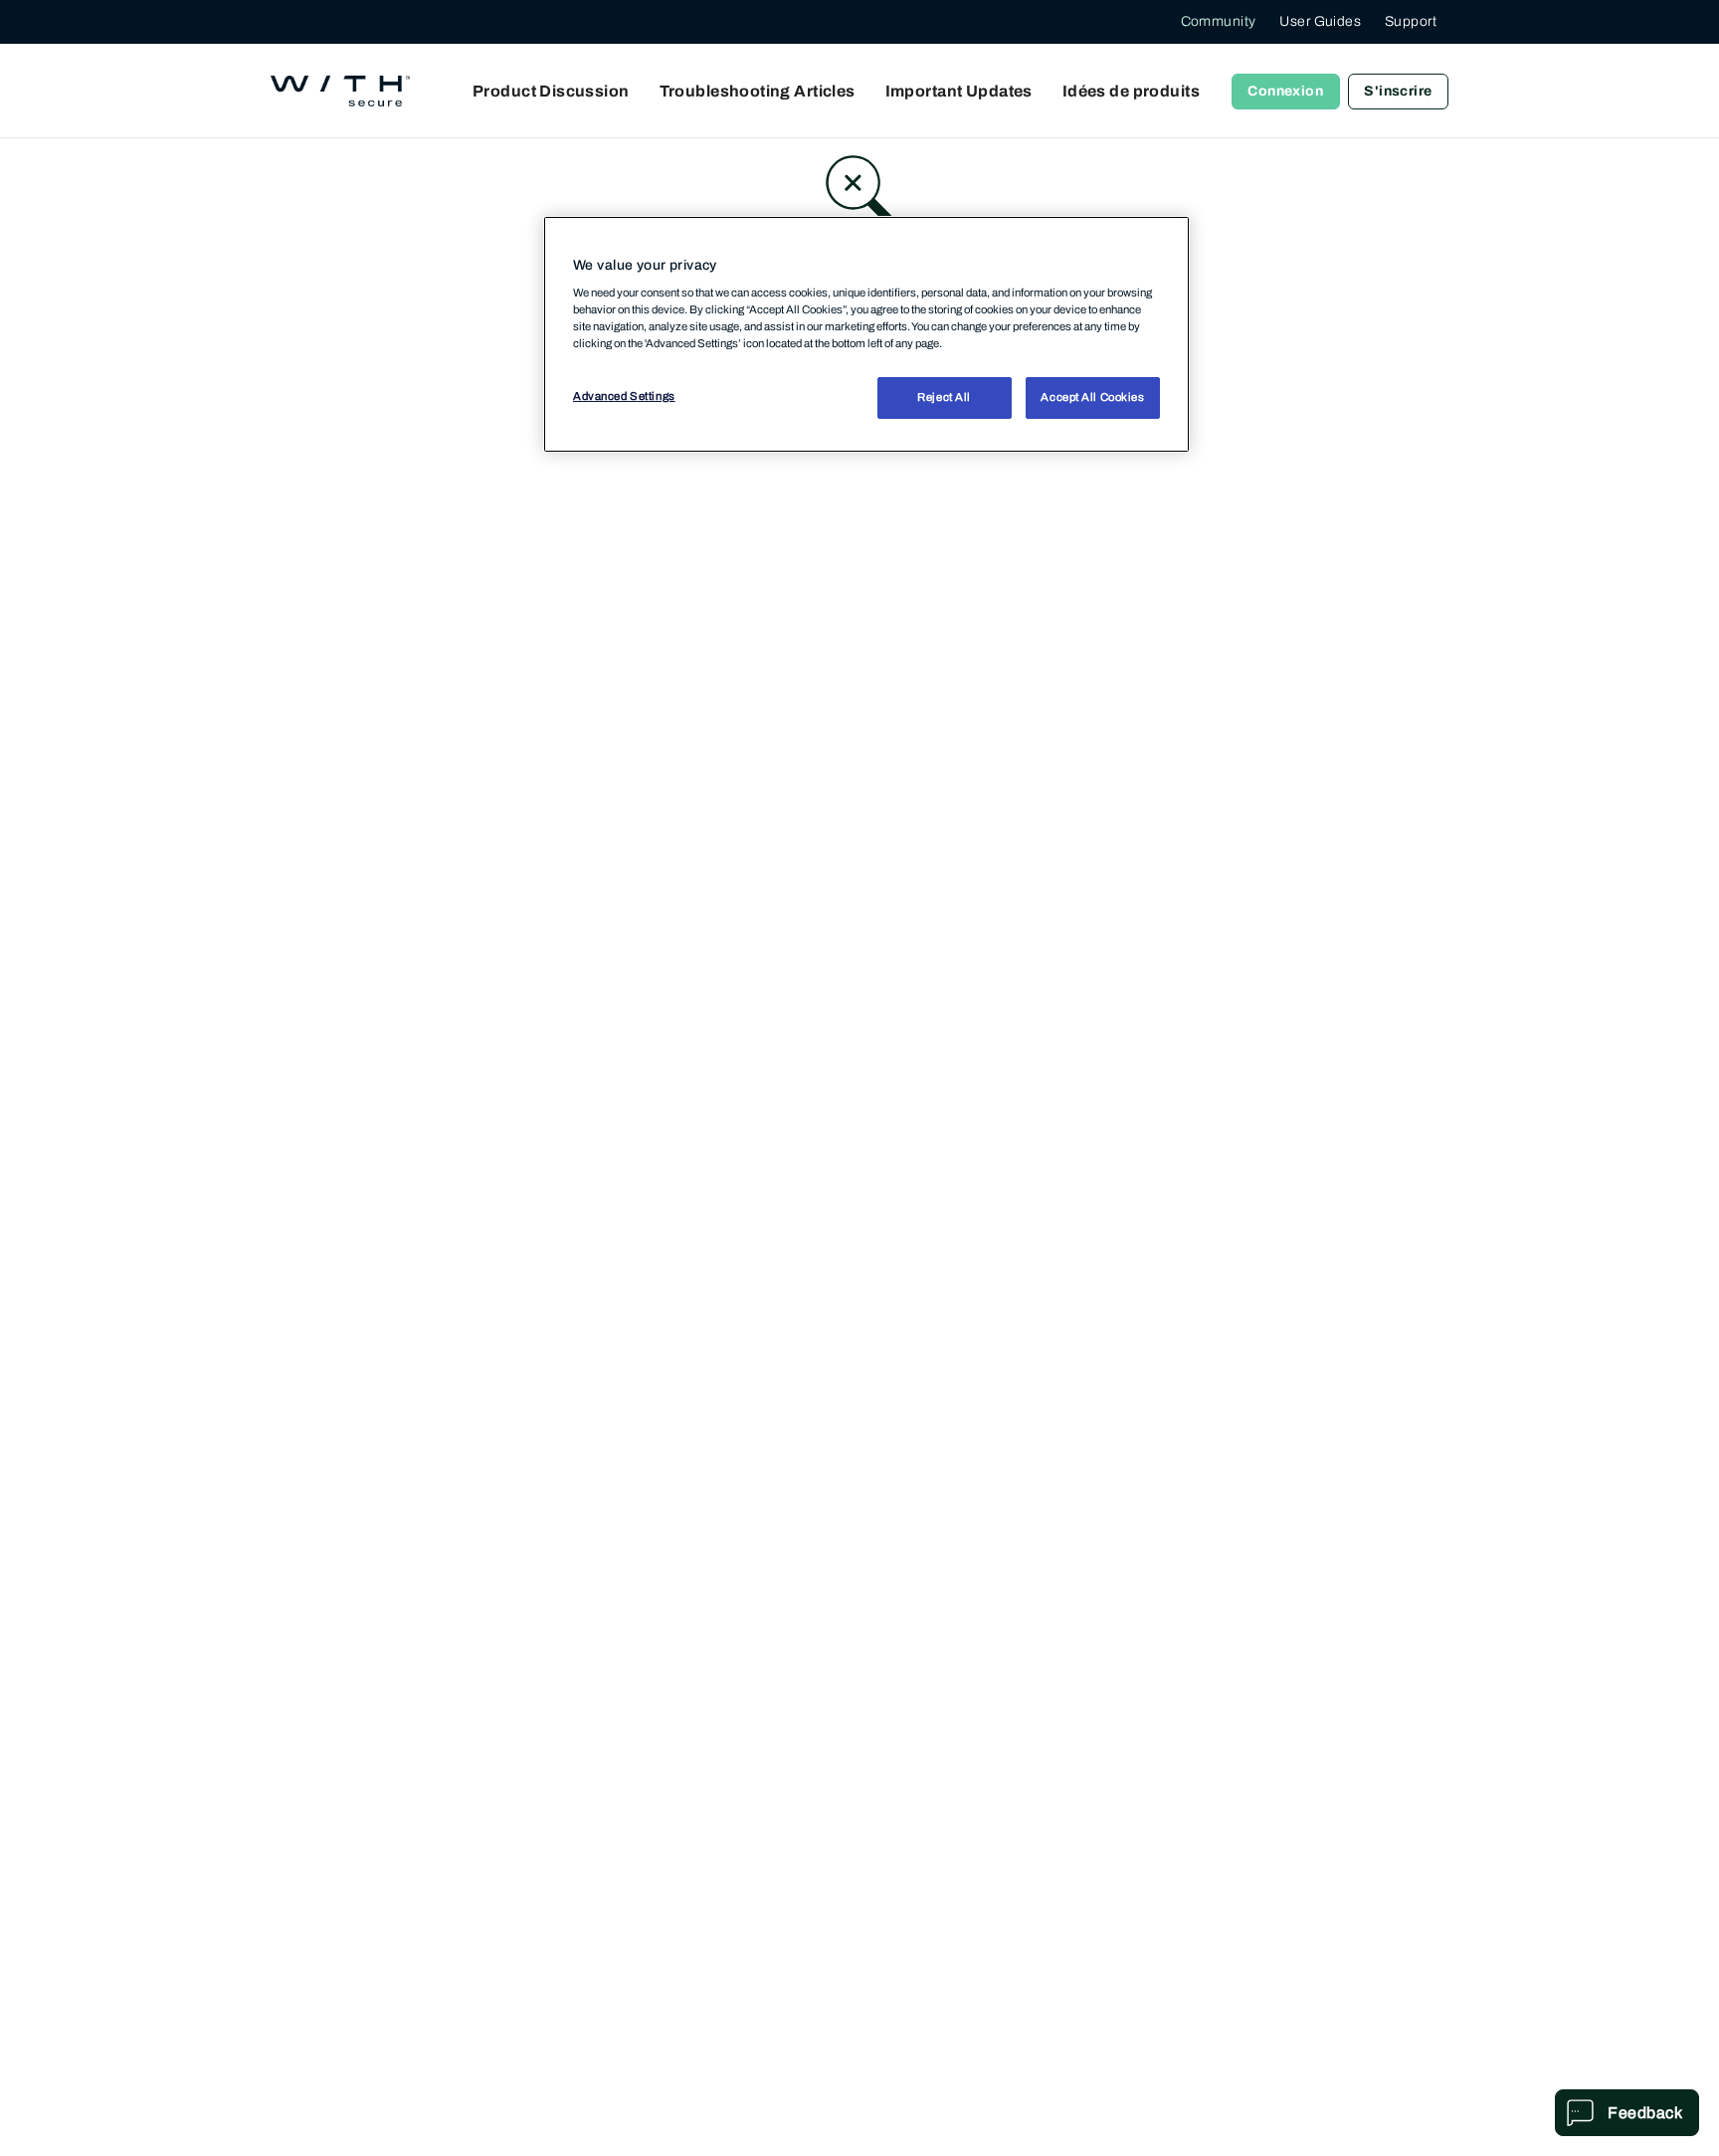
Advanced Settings (624, 396)
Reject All (944, 397)
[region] (866, 334)
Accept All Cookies (1092, 397)
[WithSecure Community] (340, 92)
